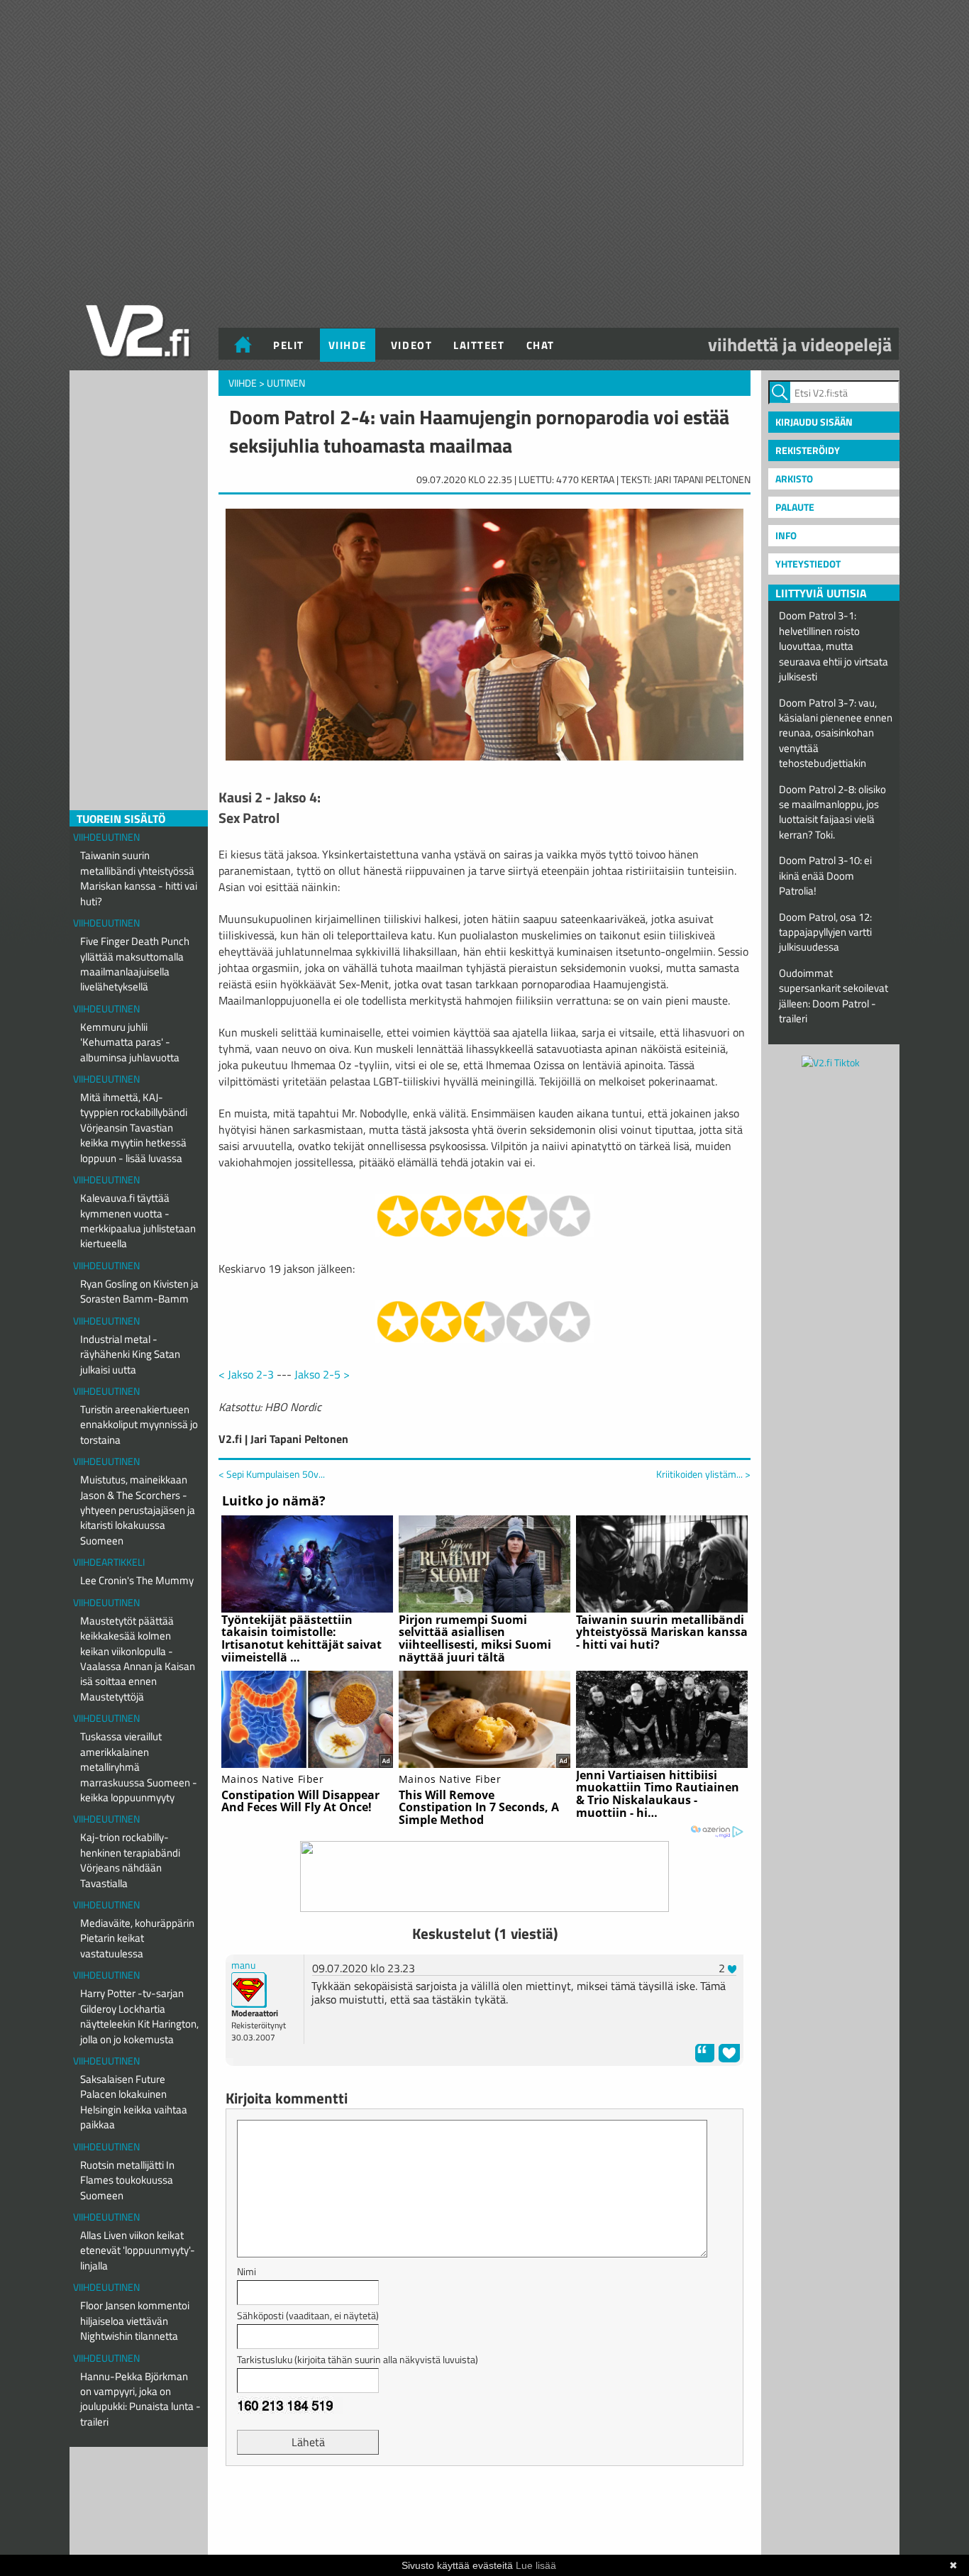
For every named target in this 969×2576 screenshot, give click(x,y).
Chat (541, 345)
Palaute (795, 507)
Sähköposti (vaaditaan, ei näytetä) (308, 2315)
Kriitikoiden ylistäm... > (703, 1474)
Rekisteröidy (808, 450)
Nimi (247, 2271)
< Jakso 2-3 (246, 1374)
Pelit (289, 345)
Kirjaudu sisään (814, 422)
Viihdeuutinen (106, 837)
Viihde (348, 345)
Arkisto (794, 479)
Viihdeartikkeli (109, 1562)
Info (786, 535)
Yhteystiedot (808, 564)
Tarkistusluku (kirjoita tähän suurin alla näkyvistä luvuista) (358, 2359)
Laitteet (479, 345)
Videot (411, 345)
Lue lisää (536, 2565)
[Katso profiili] (249, 1988)
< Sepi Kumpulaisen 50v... (272, 1474)
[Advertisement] (484, 2512)
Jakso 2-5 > (322, 1374)
